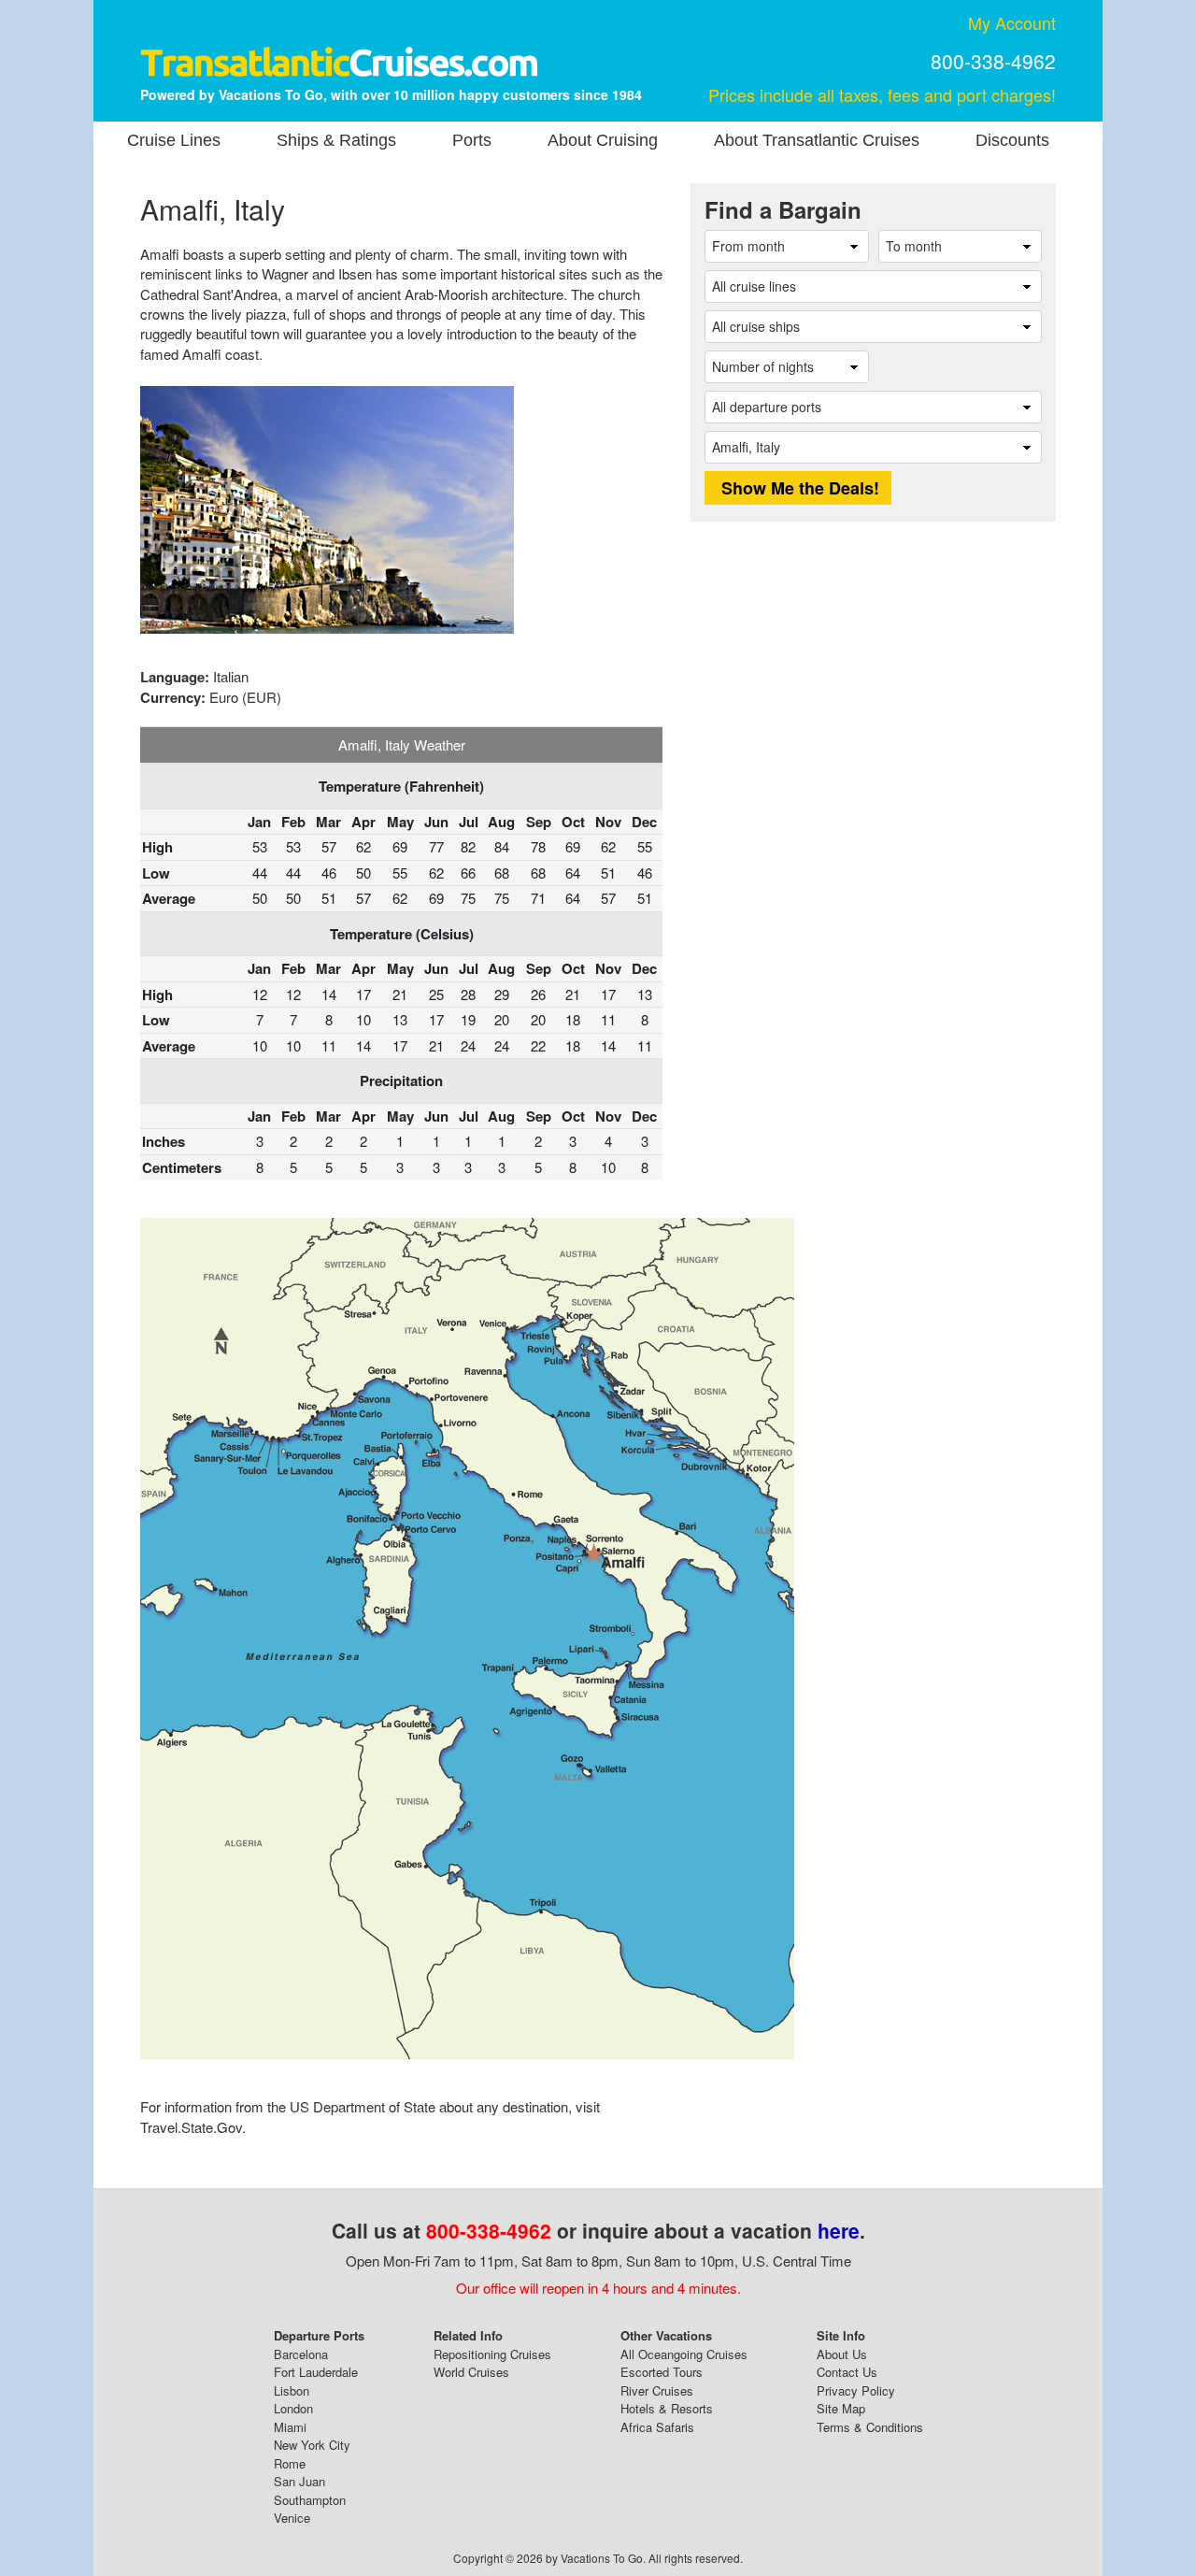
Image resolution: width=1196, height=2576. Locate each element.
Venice (292, 2518)
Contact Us (847, 2372)
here (839, 2230)
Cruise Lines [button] (174, 140)
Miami (290, 2427)
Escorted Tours (662, 2372)
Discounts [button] (1012, 140)
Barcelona (301, 2354)
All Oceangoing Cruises (684, 2354)
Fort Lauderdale (316, 2372)
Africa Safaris (657, 2427)
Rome (290, 2463)
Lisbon (292, 2390)
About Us (842, 2354)
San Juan (299, 2481)
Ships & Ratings (336, 140)
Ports (472, 140)
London (293, 2408)
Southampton (310, 2500)
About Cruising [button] (603, 140)
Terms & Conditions (870, 2427)
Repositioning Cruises (492, 2354)
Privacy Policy (856, 2390)
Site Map (841, 2408)
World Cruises (471, 2372)
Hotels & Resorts (667, 2408)
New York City (312, 2445)
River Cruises (657, 2390)
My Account (1012, 22)
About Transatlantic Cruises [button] (817, 140)
